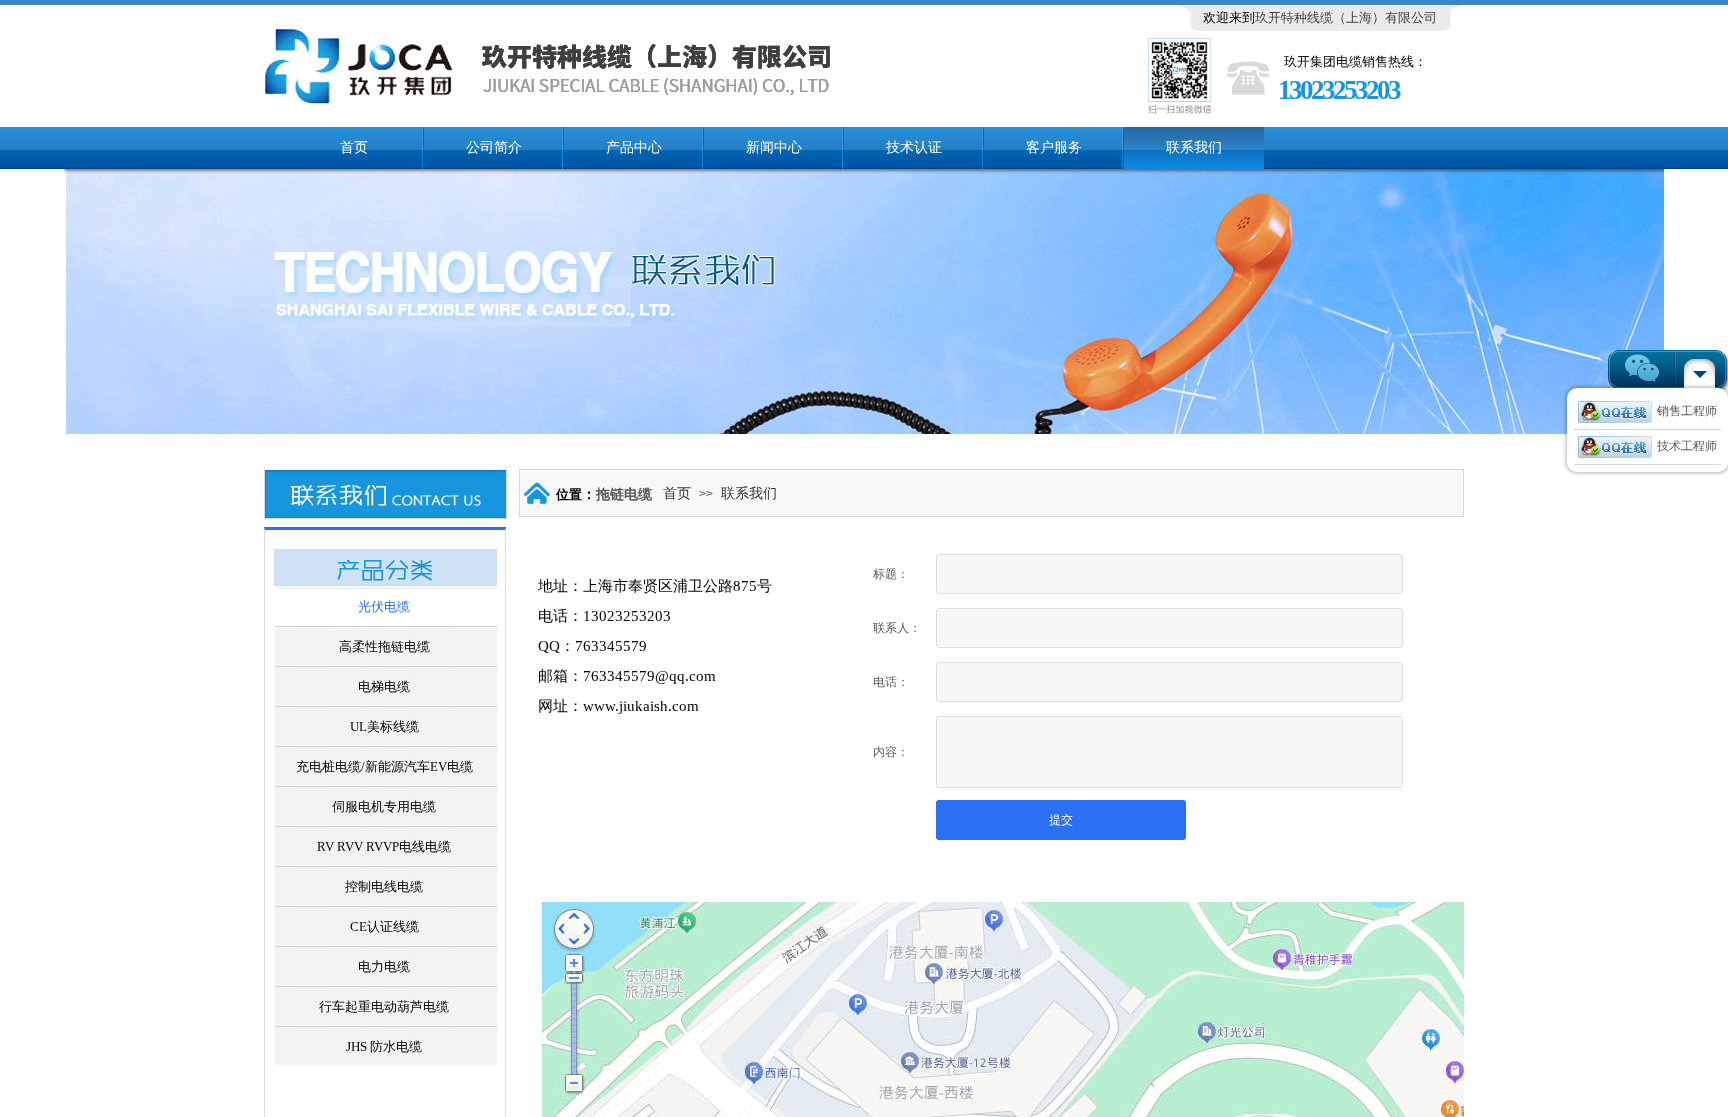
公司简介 (494, 147)
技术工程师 (1687, 446)
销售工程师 (1687, 411)
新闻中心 (774, 147)
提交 (1061, 820)
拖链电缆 (624, 494)
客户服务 (1054, 147)
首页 (354, 147)
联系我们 (1194, 147)
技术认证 (914, 147)
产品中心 (634, 147)
